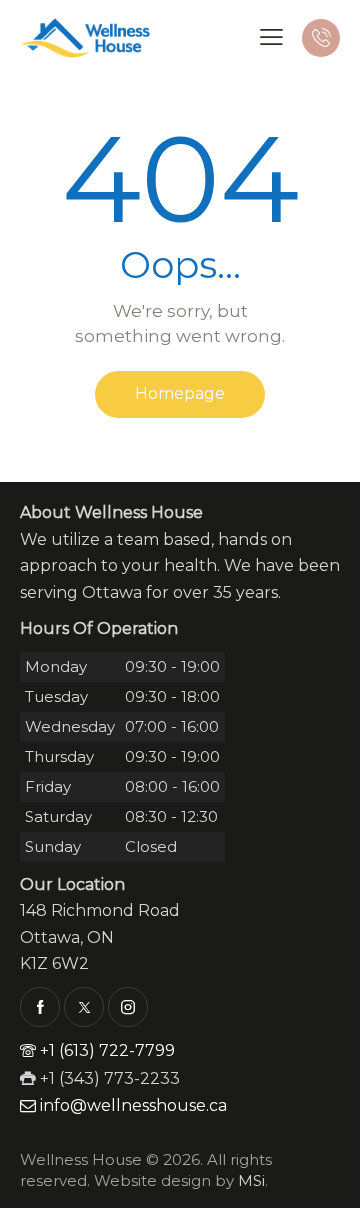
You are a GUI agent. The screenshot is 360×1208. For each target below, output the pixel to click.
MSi (251, 1180)
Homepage (180, 393)
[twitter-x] (84, 1007)
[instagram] (128, 1007)
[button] (271, 37)
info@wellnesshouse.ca (133, 1105)
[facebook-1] (40, 1007)
